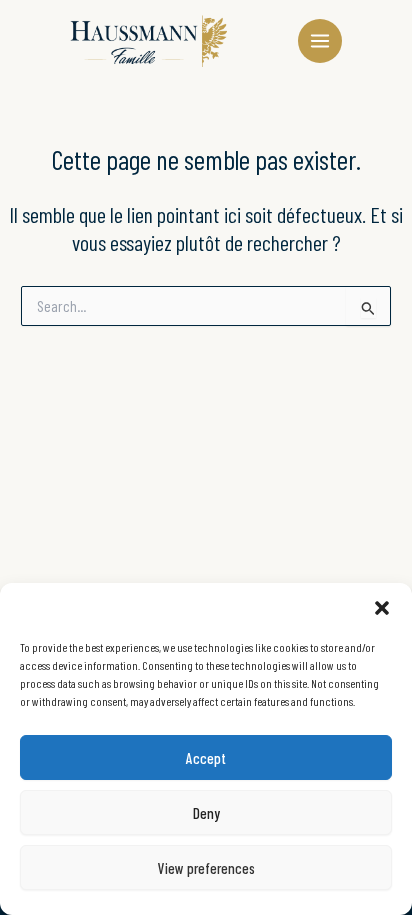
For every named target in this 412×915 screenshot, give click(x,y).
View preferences (206, 868)
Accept (206, 758)
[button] (382, 608)
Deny (206, 813)
